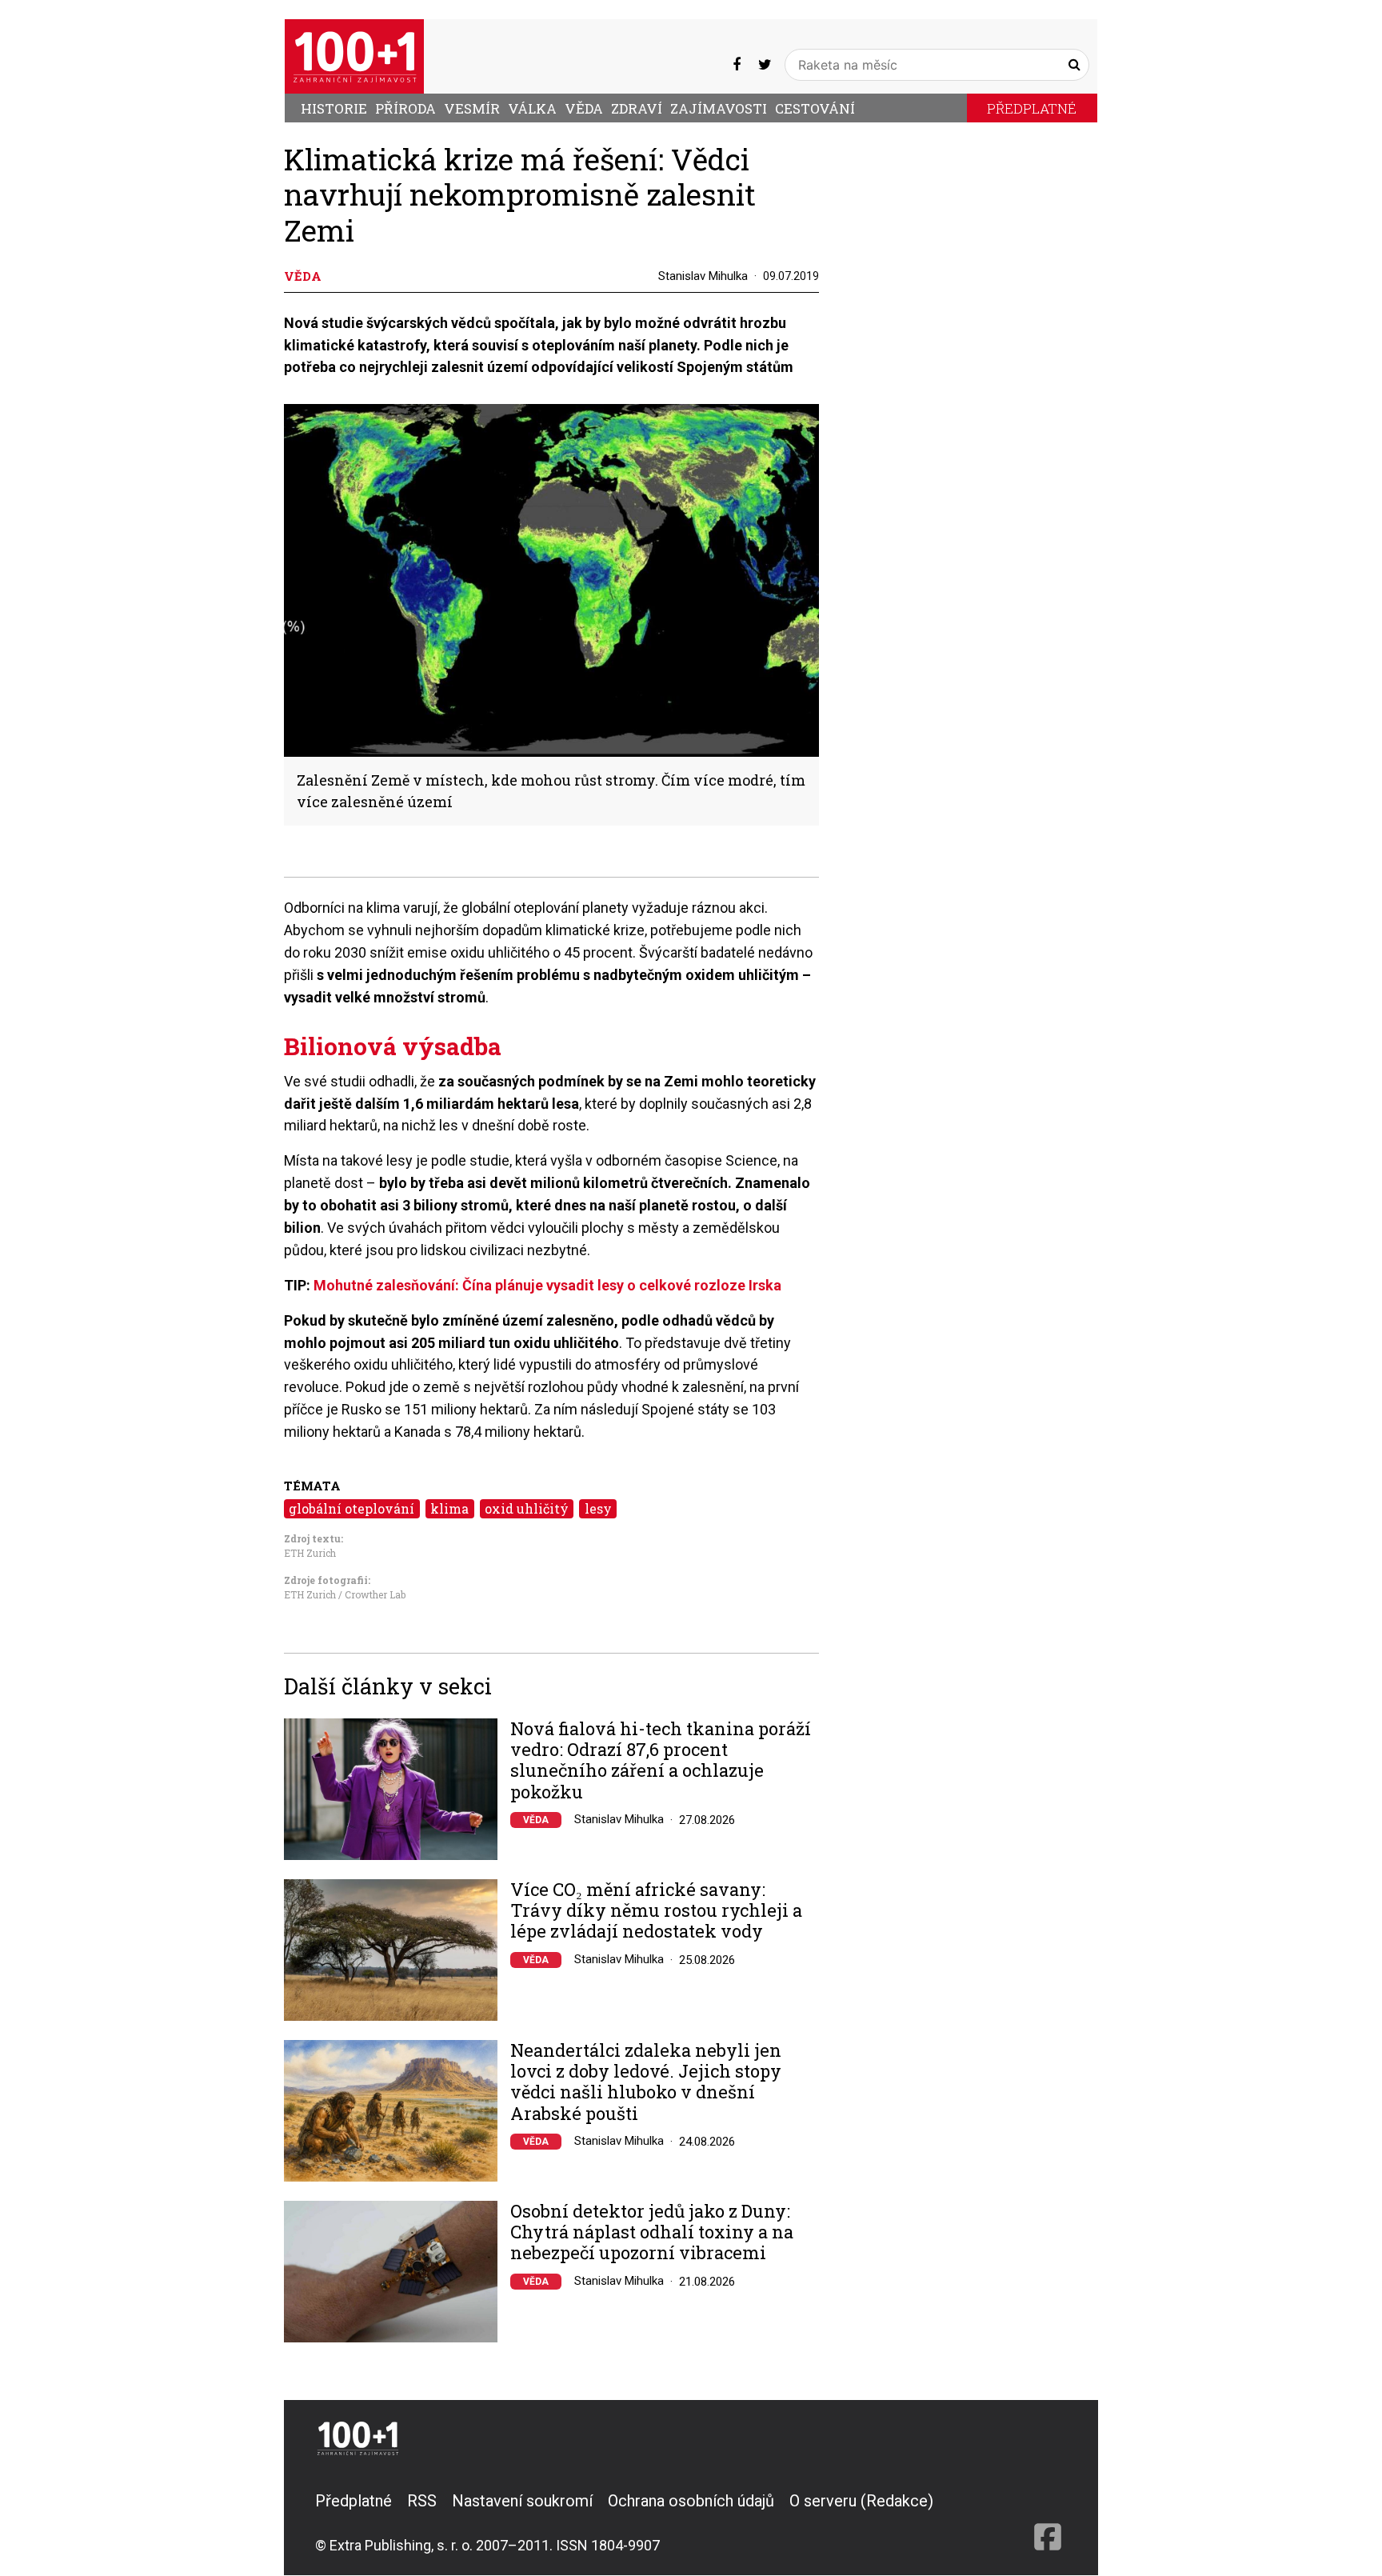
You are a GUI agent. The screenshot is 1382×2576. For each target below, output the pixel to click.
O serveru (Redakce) (861, 2501)
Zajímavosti (719, 108)
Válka (532, 108)
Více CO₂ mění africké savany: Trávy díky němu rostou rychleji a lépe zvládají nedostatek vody (656, 1911)
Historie (334, 108)
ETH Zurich (310, 1553)
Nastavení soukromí (522, 2501)
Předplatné (1032, 108)
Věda (584, 108)
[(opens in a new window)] (737, 64)
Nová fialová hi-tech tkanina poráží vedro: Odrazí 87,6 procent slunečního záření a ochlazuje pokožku (661, 1761)
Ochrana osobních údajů (691, 2501)
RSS (422, 2501)
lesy (598, 1508)
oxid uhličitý (527, 1508)
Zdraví (637, 108)
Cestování (815, 108)
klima (449, 1508)
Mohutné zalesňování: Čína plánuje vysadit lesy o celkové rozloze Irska (547, 1285)
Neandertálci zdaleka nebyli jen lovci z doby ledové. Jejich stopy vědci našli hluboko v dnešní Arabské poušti (646, 2082)
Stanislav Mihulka (703, 276)
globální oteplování (351, 1508)
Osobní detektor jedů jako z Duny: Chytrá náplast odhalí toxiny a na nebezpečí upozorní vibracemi (652, 2232)
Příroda (405, 108)
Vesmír (472, 108)
